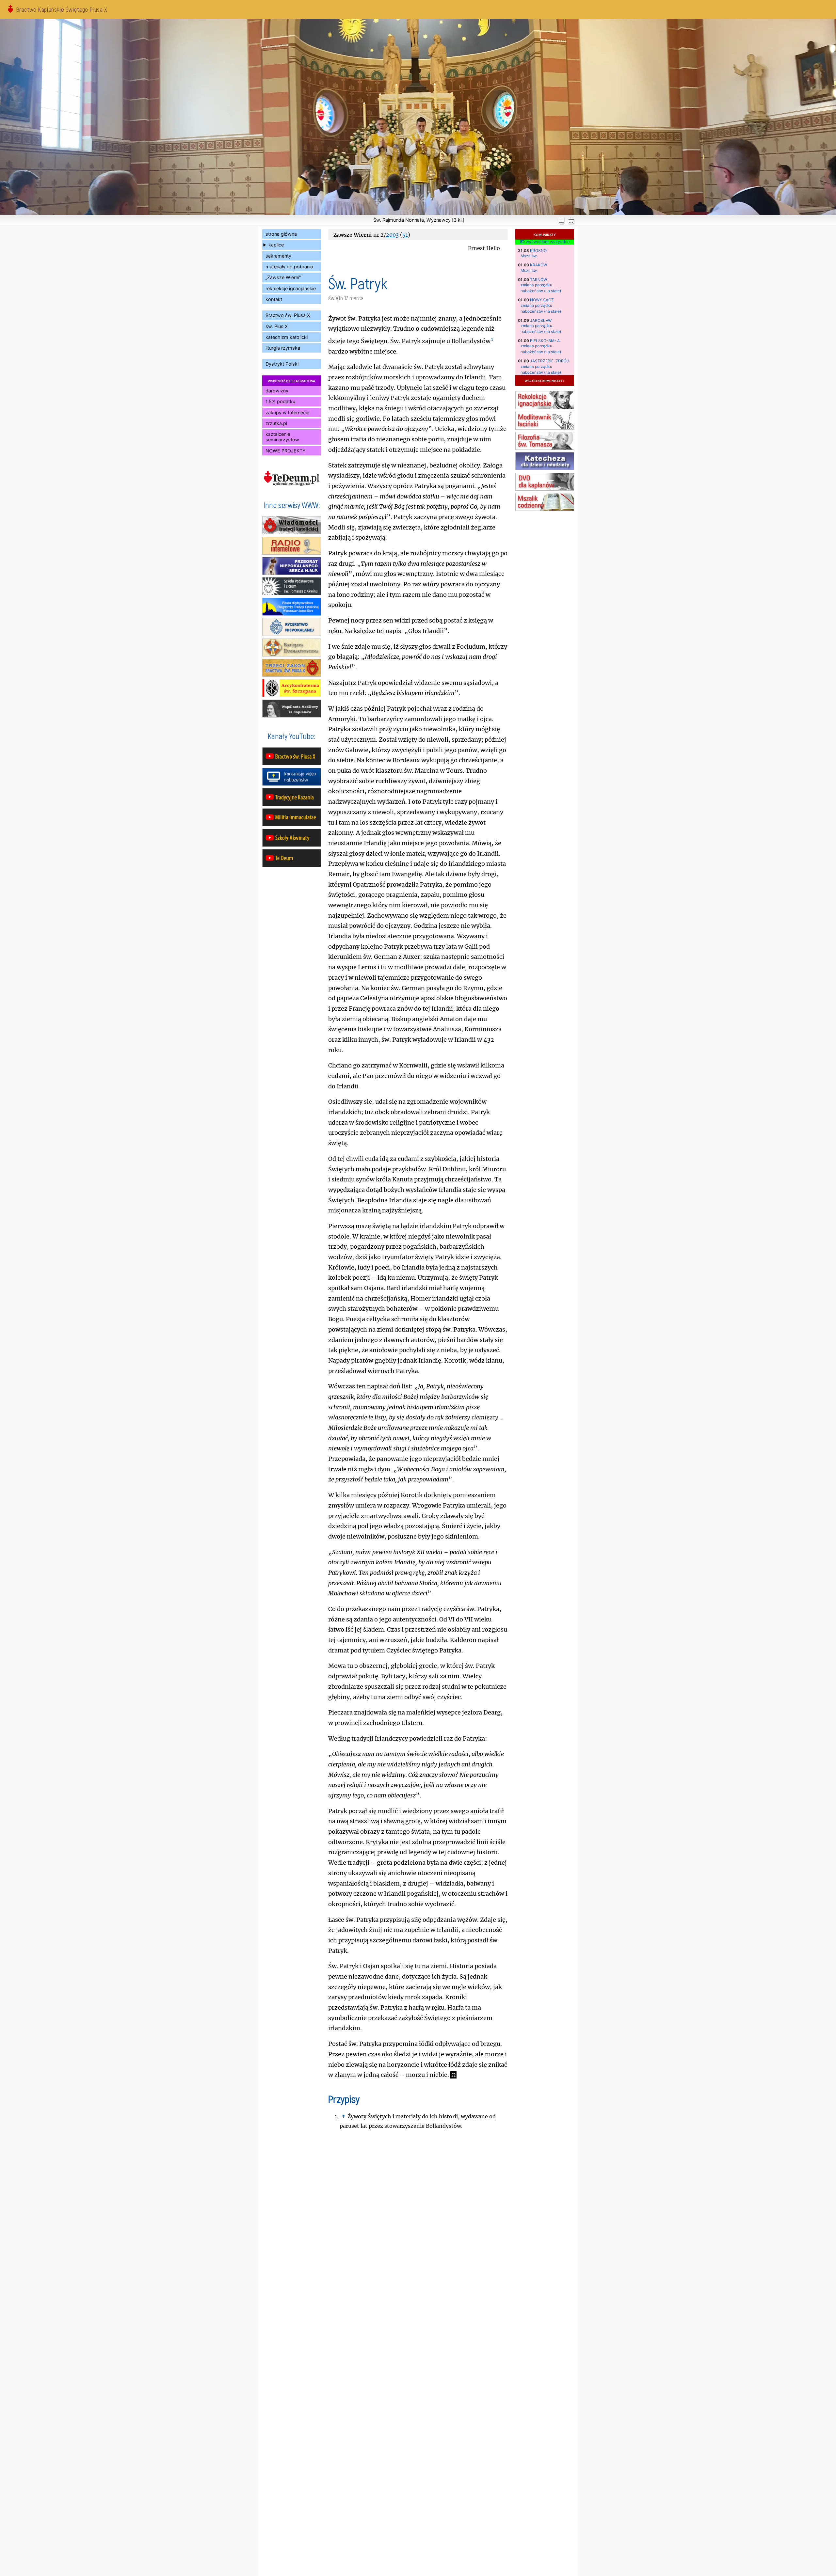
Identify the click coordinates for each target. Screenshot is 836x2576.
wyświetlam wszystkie (547, 242)
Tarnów (539, 280)
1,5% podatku (280, 401)
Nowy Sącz (542, 300)
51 (405, 235)
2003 (392, 235)
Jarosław (541, 320)
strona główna (281, 234)
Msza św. (529, 256)
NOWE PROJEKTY (286, 451)
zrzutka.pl (276, 423)
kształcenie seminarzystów (282, 437)
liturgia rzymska (283, 348)
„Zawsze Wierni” (283, 277)
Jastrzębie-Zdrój (549, 361)
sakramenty (278, 256)
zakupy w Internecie (287, 412)
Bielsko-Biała (545, 341)
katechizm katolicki (287, 337)
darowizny (277, 391)
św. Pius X (277, 326)
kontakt (274, 299)
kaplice (276, 245)
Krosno (538, 251)
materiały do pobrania (289, 267)
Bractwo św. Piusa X (288, 315)
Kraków (539, 265)
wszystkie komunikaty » (545, 380)
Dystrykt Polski (282, 364)
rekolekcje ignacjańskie (291, 288)
